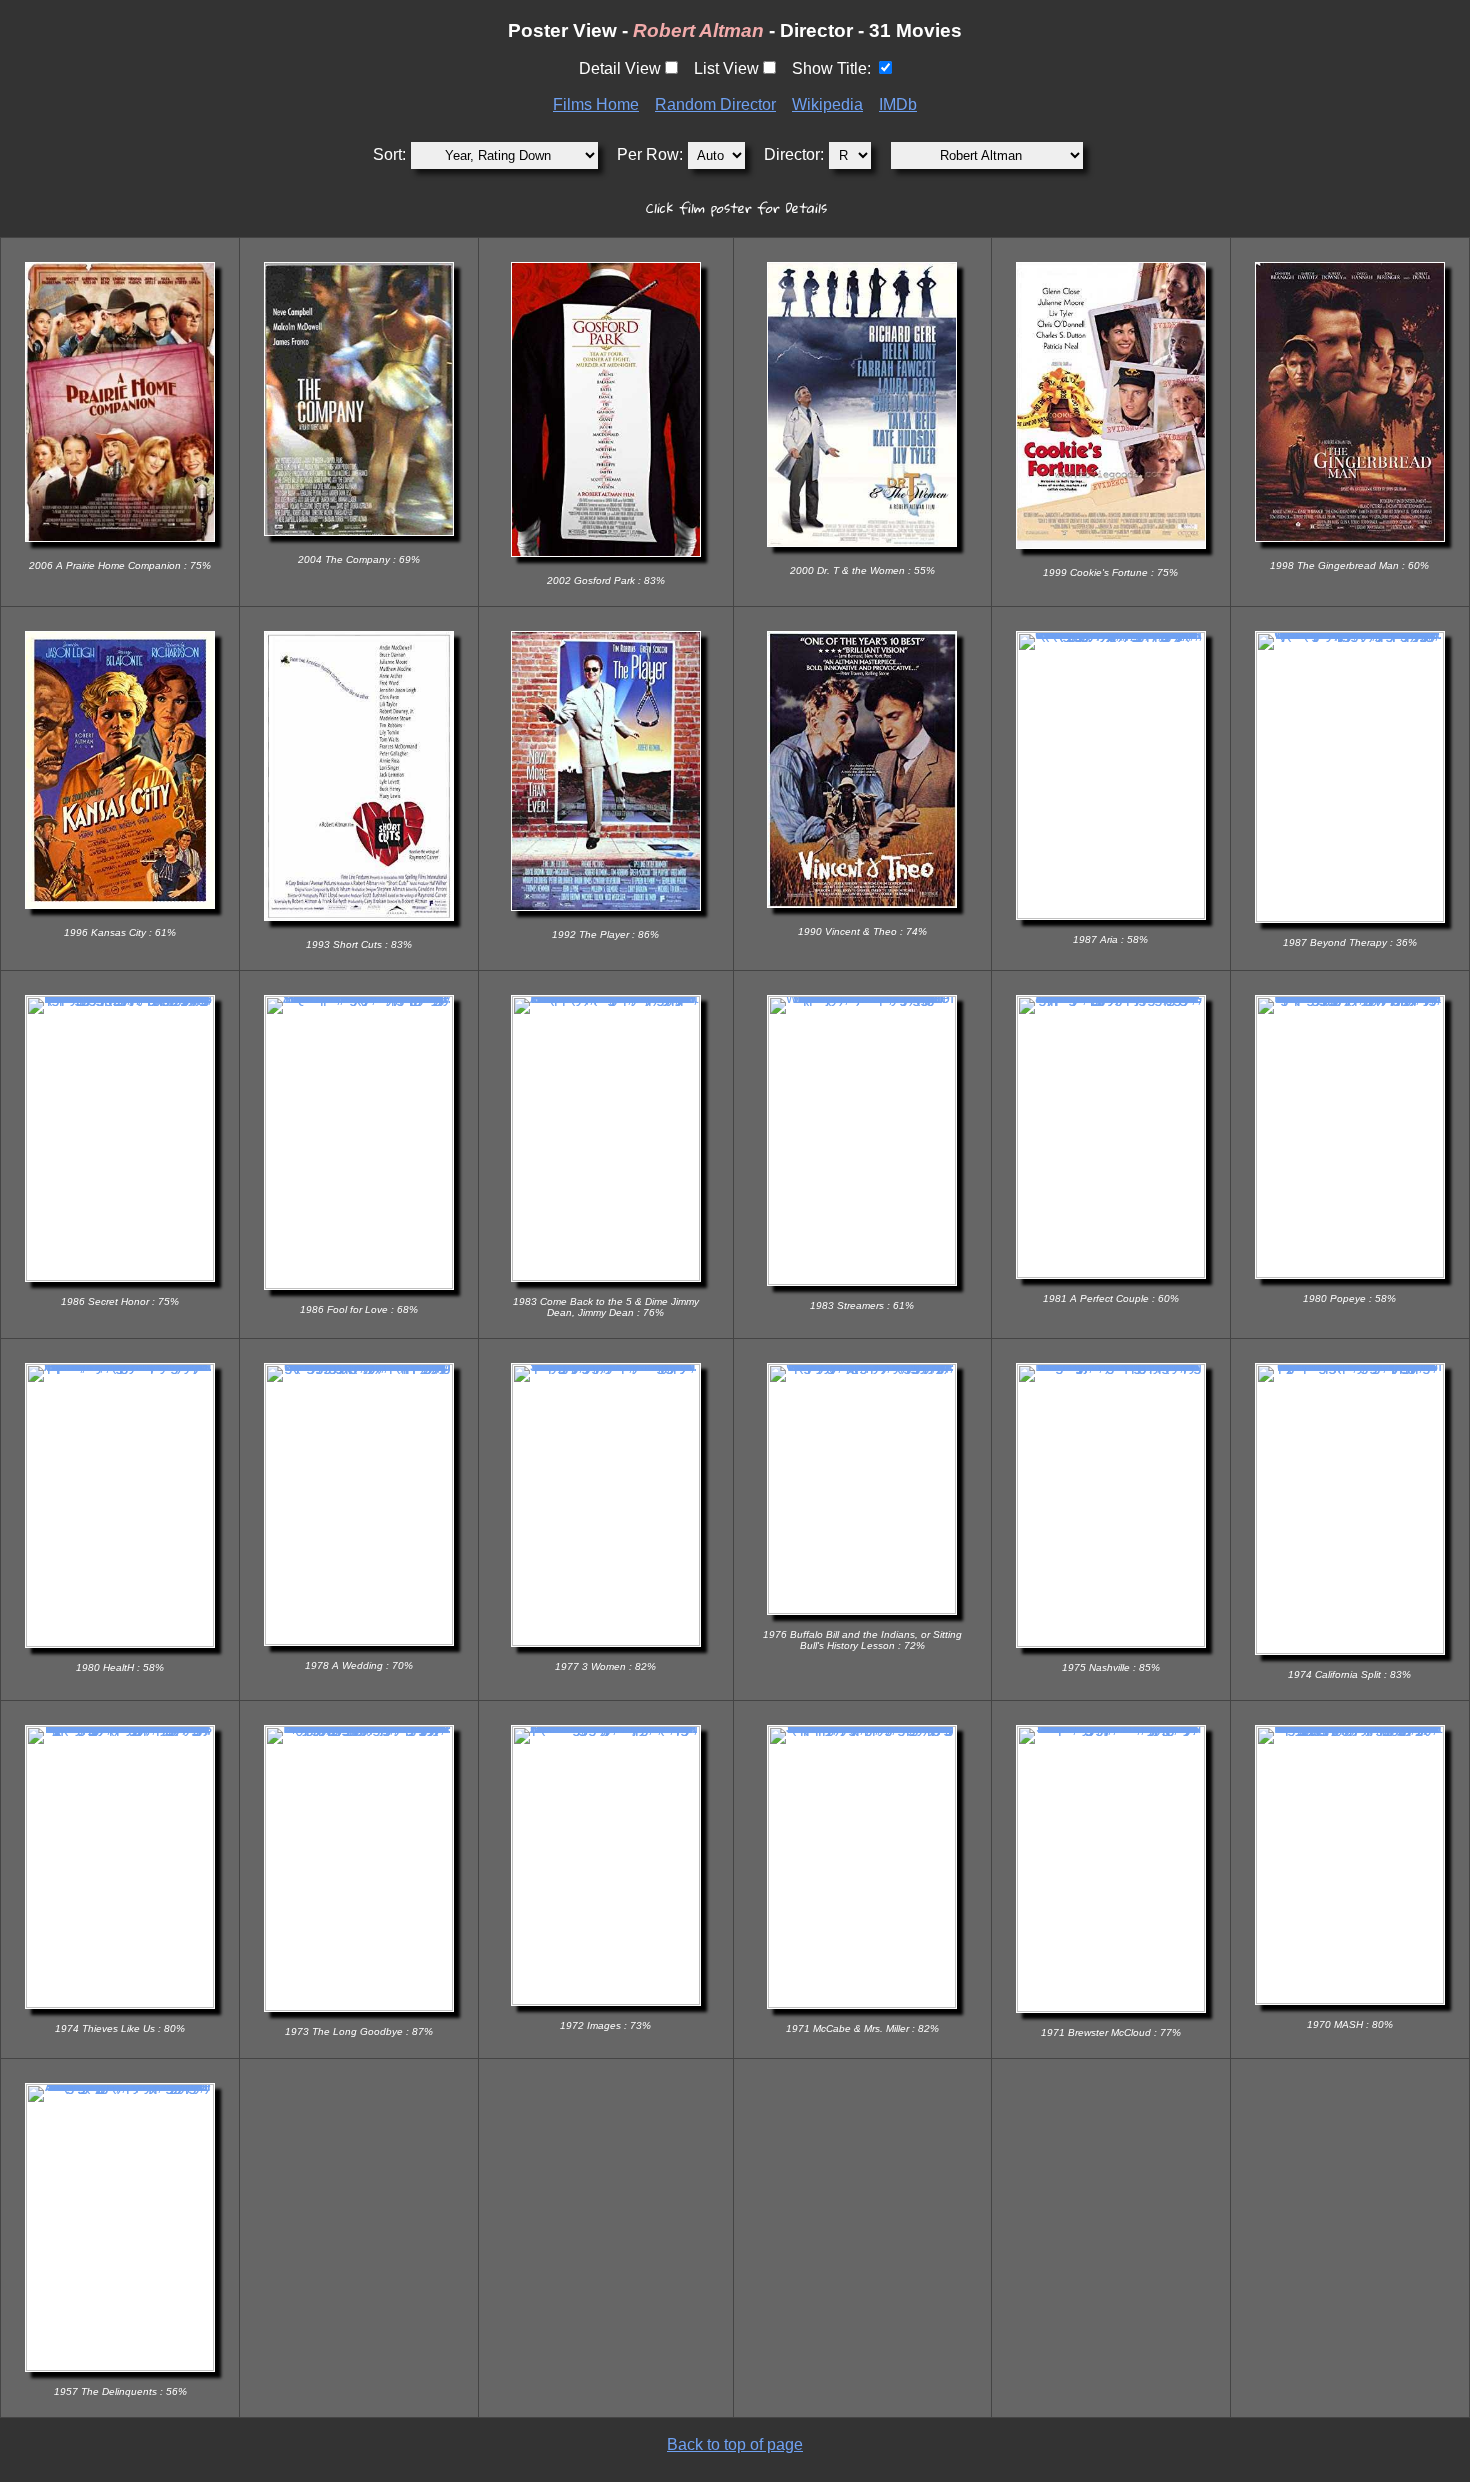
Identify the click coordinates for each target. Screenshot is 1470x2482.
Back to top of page (735, 2444)
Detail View (620, 68)
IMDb (898, 104)
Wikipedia (827, 104)
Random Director (715, 104)
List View (726, 68)
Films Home (596, 104)
